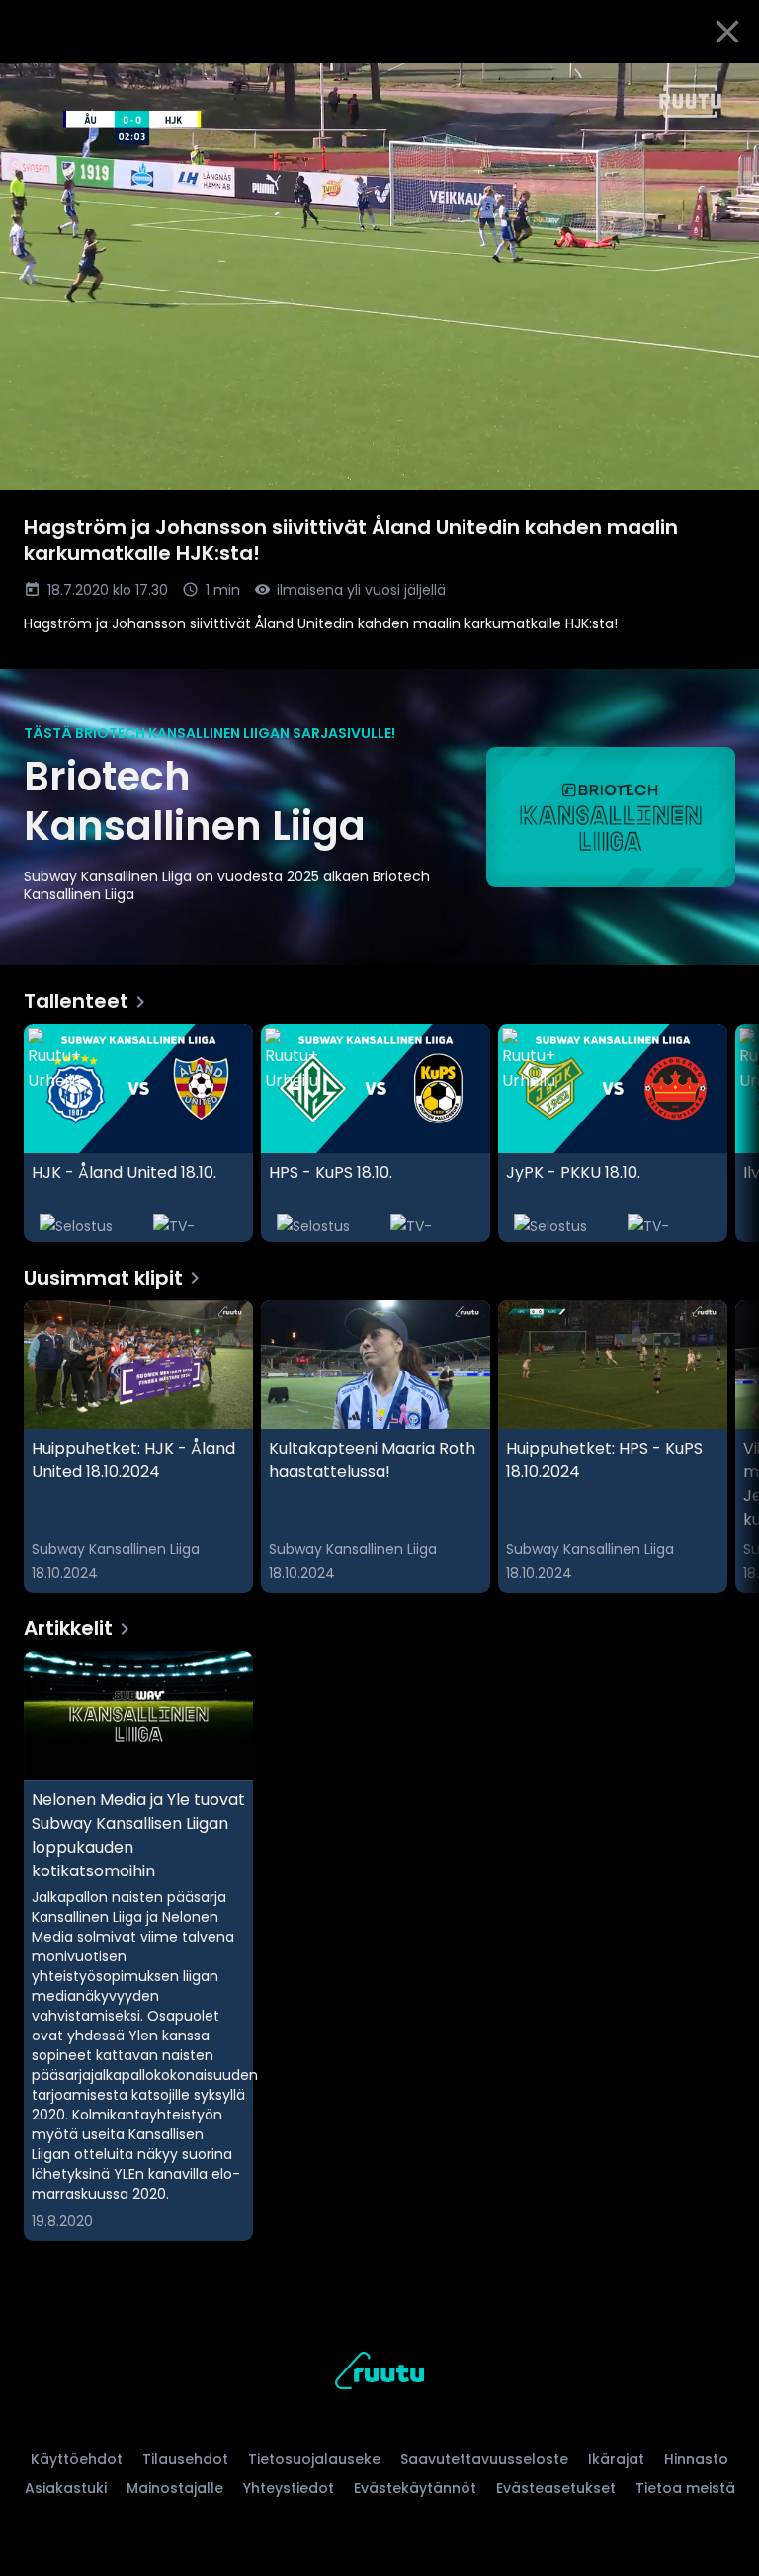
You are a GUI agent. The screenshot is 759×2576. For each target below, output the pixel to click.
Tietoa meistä (685, 2488)
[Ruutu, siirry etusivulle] (379, 2374)
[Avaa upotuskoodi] (721, 86)
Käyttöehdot (77, 2459)
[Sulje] (727, 32)
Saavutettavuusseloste (484, 2459)
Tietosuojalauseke (314, 2459)
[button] (379, 277)
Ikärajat (616, 2459)
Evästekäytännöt (415, 2488)
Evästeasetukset (556, 2488)
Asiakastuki (66, 2488)
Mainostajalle (175, 2488)
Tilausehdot (185, 2459)
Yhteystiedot (289, 2488)
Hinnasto (696, 2459)
